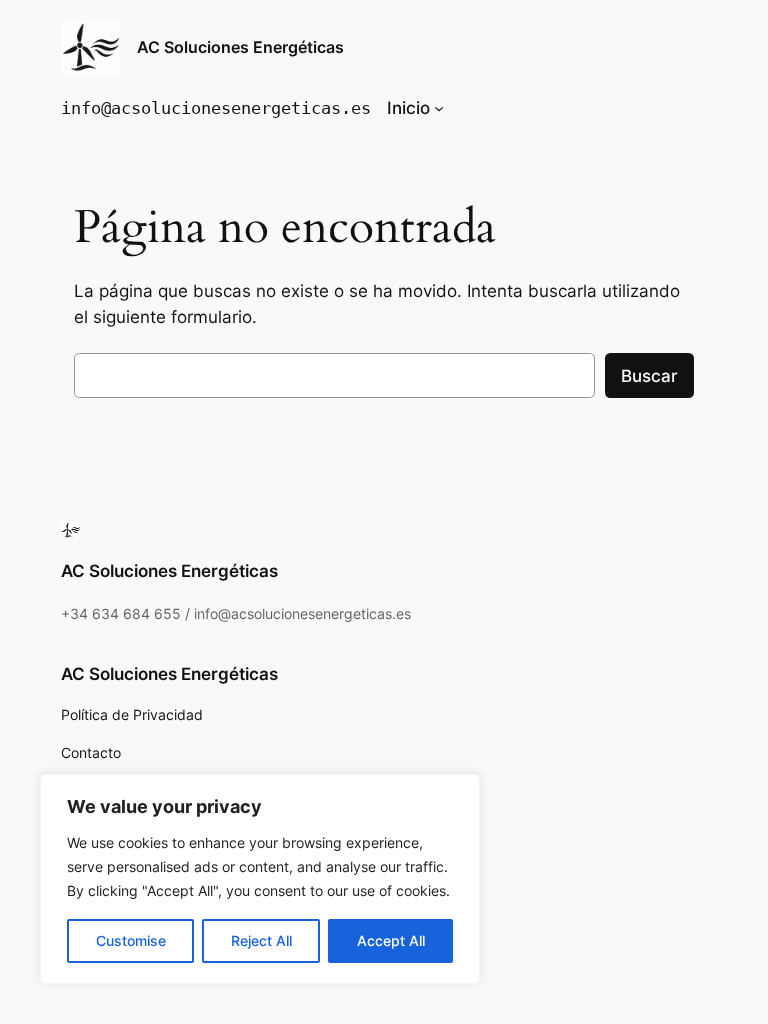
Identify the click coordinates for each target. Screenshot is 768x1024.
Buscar (649, 376)
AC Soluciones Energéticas (240, 47)
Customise (131, 940)
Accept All (391, 940)
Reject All (261, 940)
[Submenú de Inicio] (439, 108)
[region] (260, 879)
